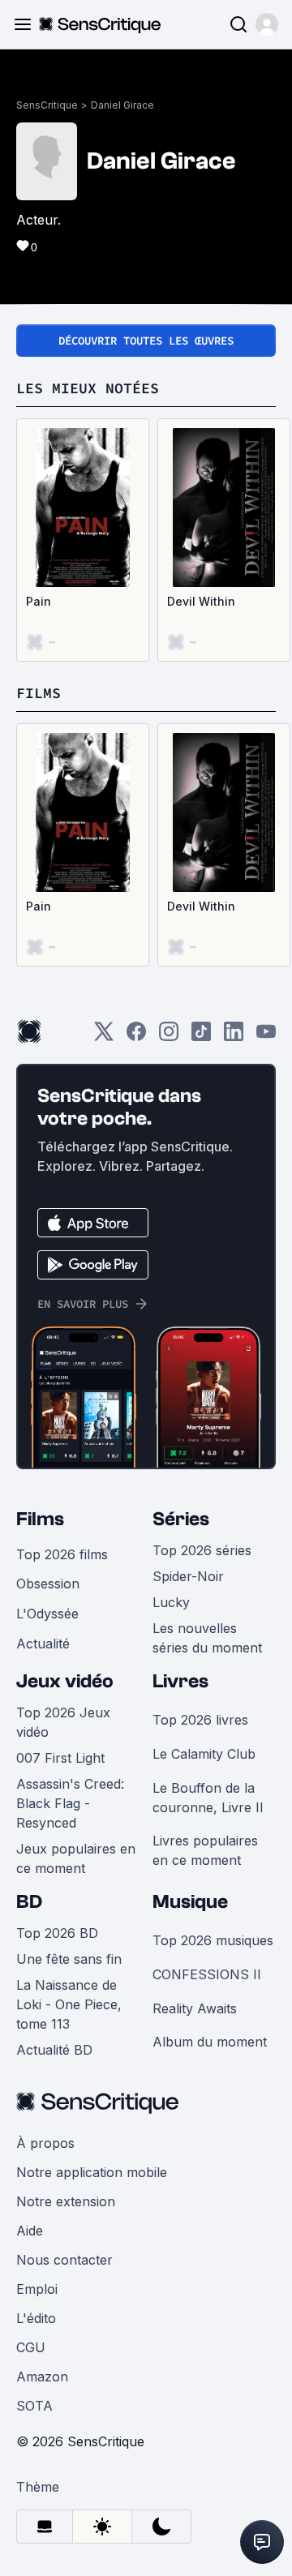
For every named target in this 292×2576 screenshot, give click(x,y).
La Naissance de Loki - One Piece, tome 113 (69, 2004)
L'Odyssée (47, 1614)
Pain (39, 601)
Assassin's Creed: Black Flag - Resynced (70, 1803)
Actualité (43, 1644)
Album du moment (210, 2042)
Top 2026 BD (57, 1933)
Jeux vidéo (65, 1681)
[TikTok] (201, 1037)
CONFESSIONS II (207, 1974)
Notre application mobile (92, 2172)
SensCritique (47, 105)
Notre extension (66, 2201)
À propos (45, 2143)
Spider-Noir (188, 1576)
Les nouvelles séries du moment (207, 1638)
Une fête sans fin (69, 1959)
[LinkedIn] (234, 1037)
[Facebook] (136, 1037)
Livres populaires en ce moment (205, 1850)
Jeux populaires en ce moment (76, 1858)
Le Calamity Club (204, 1754)
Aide (30, 2231)
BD (29, 1902)
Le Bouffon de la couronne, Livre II (208, 1798)
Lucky (171, 1602)
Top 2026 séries (202, 1550)
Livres (180, 1681)
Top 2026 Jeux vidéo (63, 1722)
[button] (267, 24)
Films (40, 1519)
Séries (181, 1519)
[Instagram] (169, 1037)
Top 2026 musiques (213, 1940)
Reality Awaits (195, 2008)
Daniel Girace (122, 105)
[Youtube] (266, 1037)
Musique (190, 1902)
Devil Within (201, 601)
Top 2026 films (62, 1554)
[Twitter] (104, 1037)
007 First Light (60, 1758)
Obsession (48, 1584)
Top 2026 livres (200, 1720)
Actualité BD (54, 2050)
